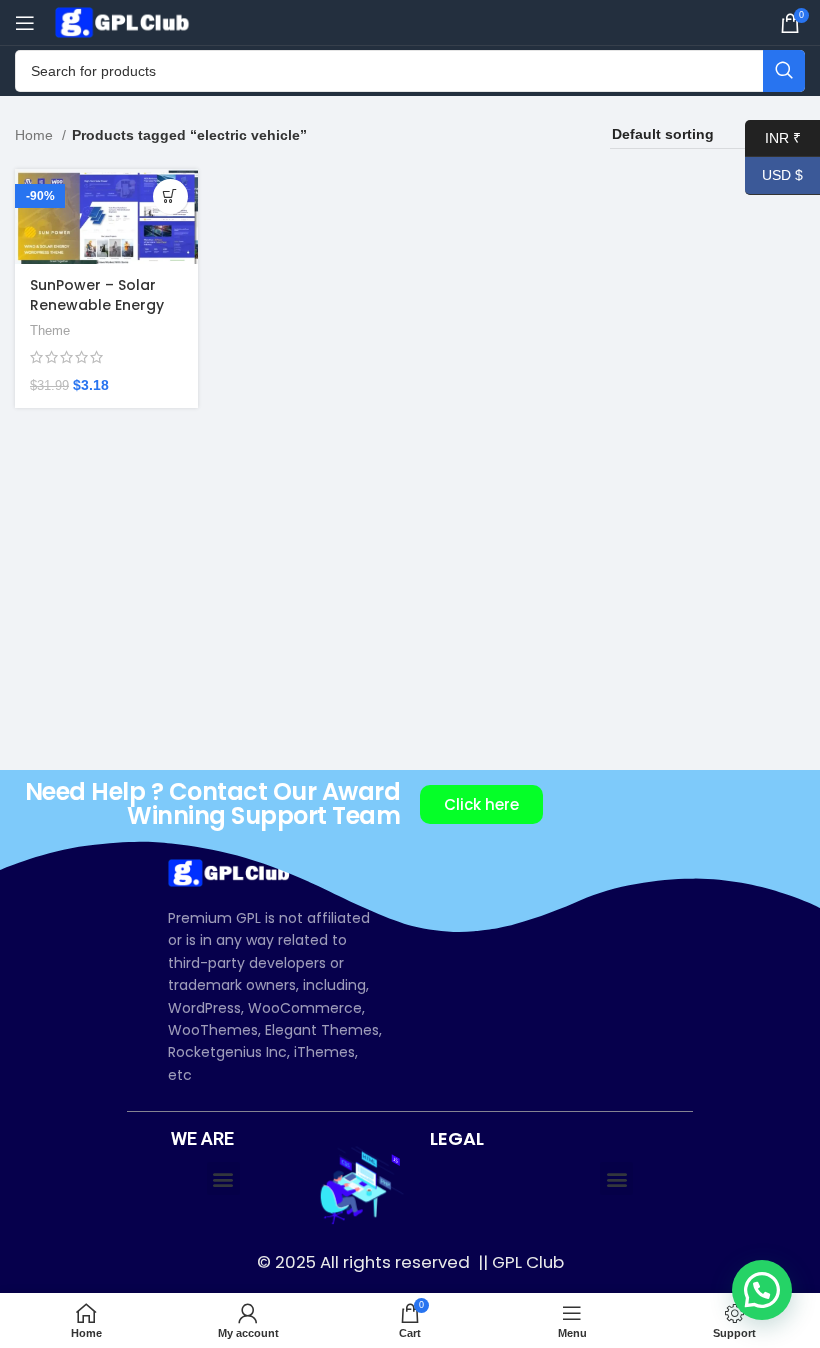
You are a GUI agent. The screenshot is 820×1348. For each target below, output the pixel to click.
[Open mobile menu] (25, 23)
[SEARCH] (784, 71)
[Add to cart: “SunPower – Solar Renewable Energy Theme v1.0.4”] (170, 196)
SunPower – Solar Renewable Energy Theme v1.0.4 (97, 304)
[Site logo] (125, 21)
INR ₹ (773, 137)
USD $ (774, 175)
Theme (50, 330)
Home (36, 135)
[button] (223, 1178)
